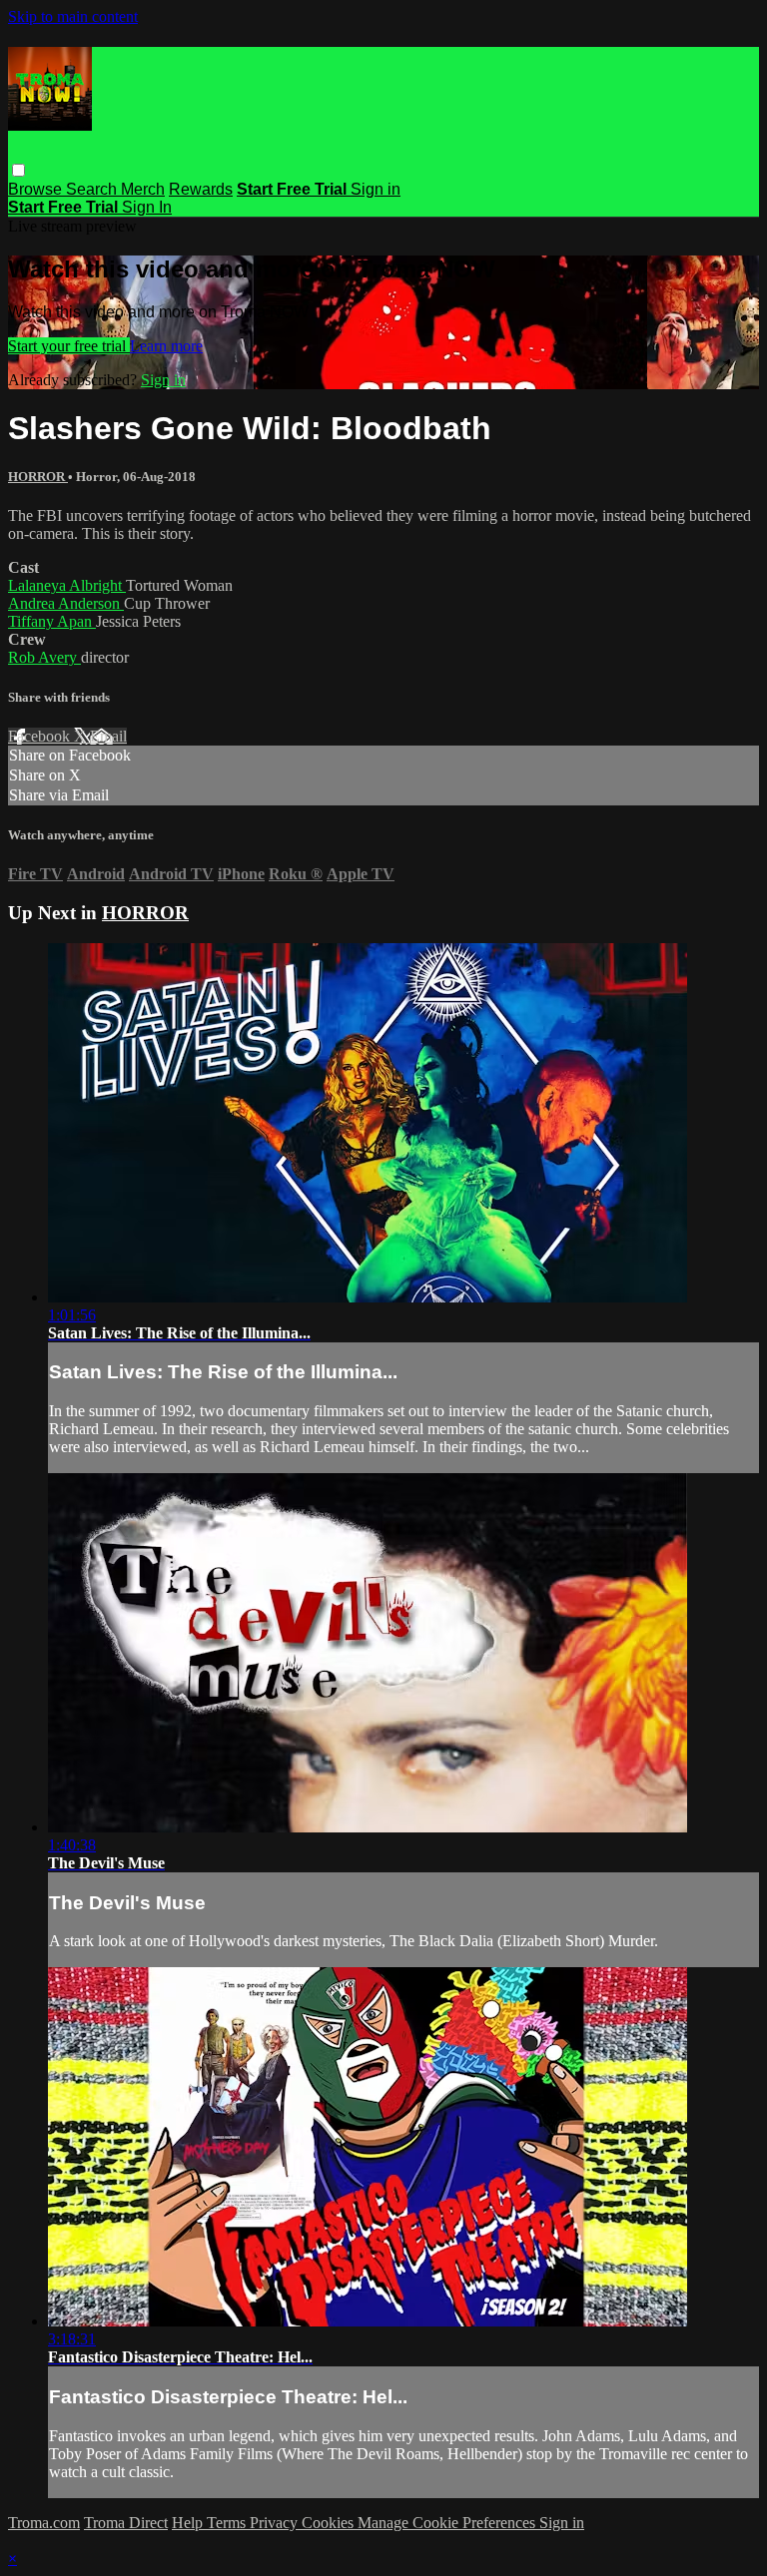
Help (189, 2523)
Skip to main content (73, 16)
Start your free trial (69, 346)
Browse (37, 189)
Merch (143, 189)
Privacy (276, 2523)
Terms (228, 2523)
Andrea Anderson (66, 603)
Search (93, 189)
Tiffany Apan (52, 621)
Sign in (376, 189)
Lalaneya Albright (67, 585)
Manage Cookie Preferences (448, 2523)
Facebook (41, 736)
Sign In (147, 207)
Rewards (201, 189)
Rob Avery (44, 657)
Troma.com (44, 2523)
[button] (18, 170)
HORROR (38, 477)
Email (108, 736)
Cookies (330, 2523)
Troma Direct (126, 2523)
